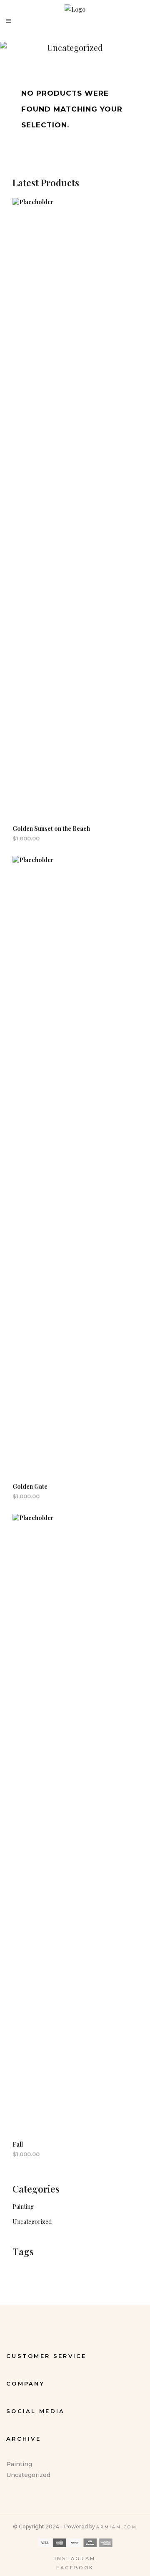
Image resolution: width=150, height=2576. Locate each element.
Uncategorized (32, 2222)
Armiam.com (117, 2527)
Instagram (75, 2558)
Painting (23, 2207)
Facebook (75, 2568)
